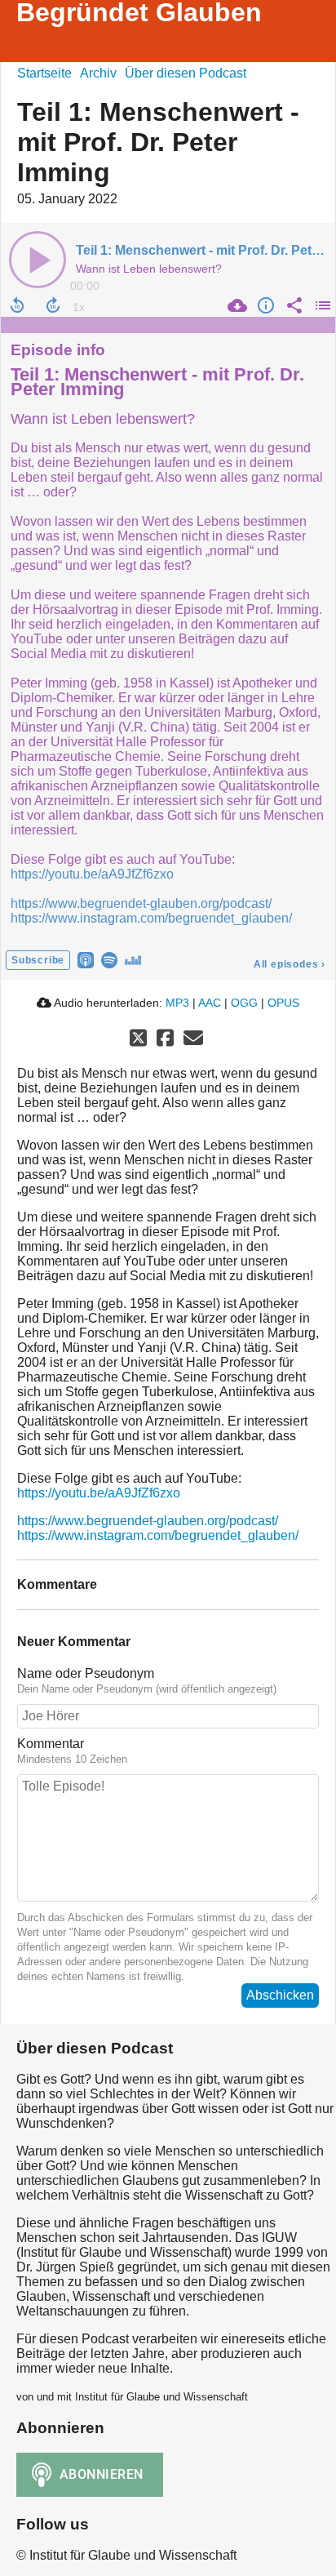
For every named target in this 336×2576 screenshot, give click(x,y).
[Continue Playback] (38, 260)
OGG (244, 1003)
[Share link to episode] (292, 305)
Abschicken (280, 1995)
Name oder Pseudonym (86, 1673)
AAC (210, 1003)
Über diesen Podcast (186, 73)
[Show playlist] (321, 305)
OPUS (283, 1003)
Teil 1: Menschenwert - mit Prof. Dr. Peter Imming (157, 382)
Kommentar (51, 1744)
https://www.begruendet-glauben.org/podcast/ (141, 903)
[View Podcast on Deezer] (133, 959)
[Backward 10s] (17, 305)
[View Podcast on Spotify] (109, 959)
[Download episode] (235, 305)
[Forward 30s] (53, 305)
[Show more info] (264, 305)
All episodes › (290, 964)
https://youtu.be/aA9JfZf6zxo (92, 874)
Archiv (98, 73)
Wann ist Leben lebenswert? (103, 419)
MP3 (177, 1003)
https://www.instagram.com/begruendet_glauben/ (151, 918)
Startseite (44, 73)
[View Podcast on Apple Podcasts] (86, 959)
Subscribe (38, 960)
